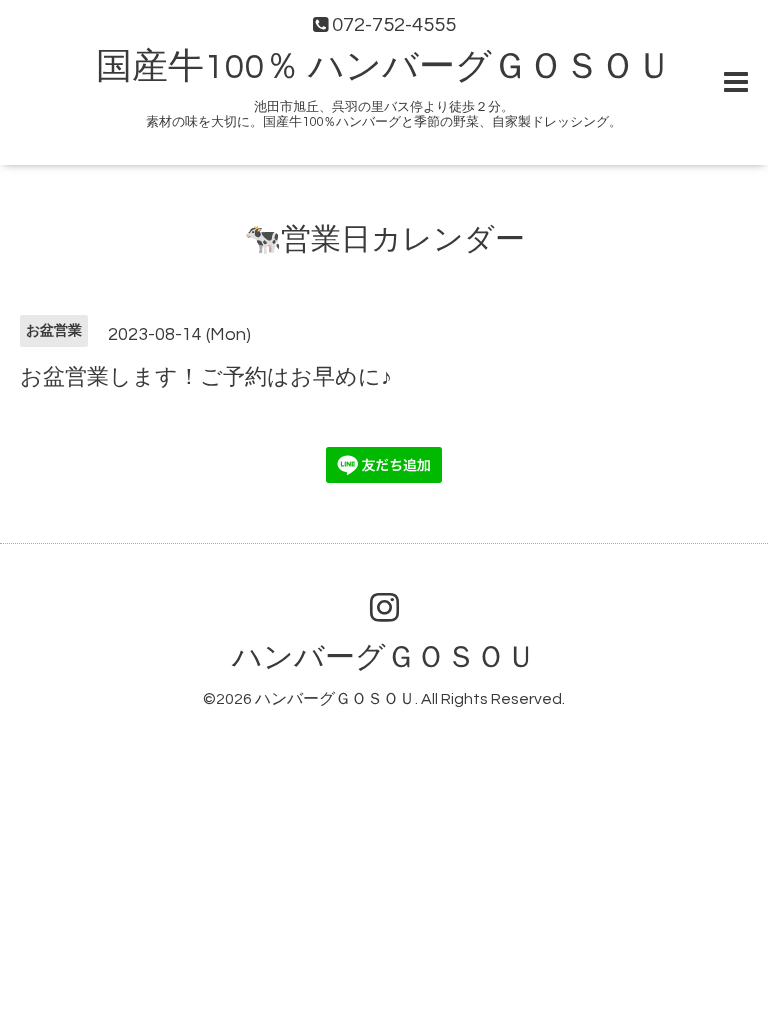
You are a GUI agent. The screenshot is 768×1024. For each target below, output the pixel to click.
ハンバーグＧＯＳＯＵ (384, 657)
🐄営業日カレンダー (384, 239)
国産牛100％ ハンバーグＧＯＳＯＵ (384, 67)
